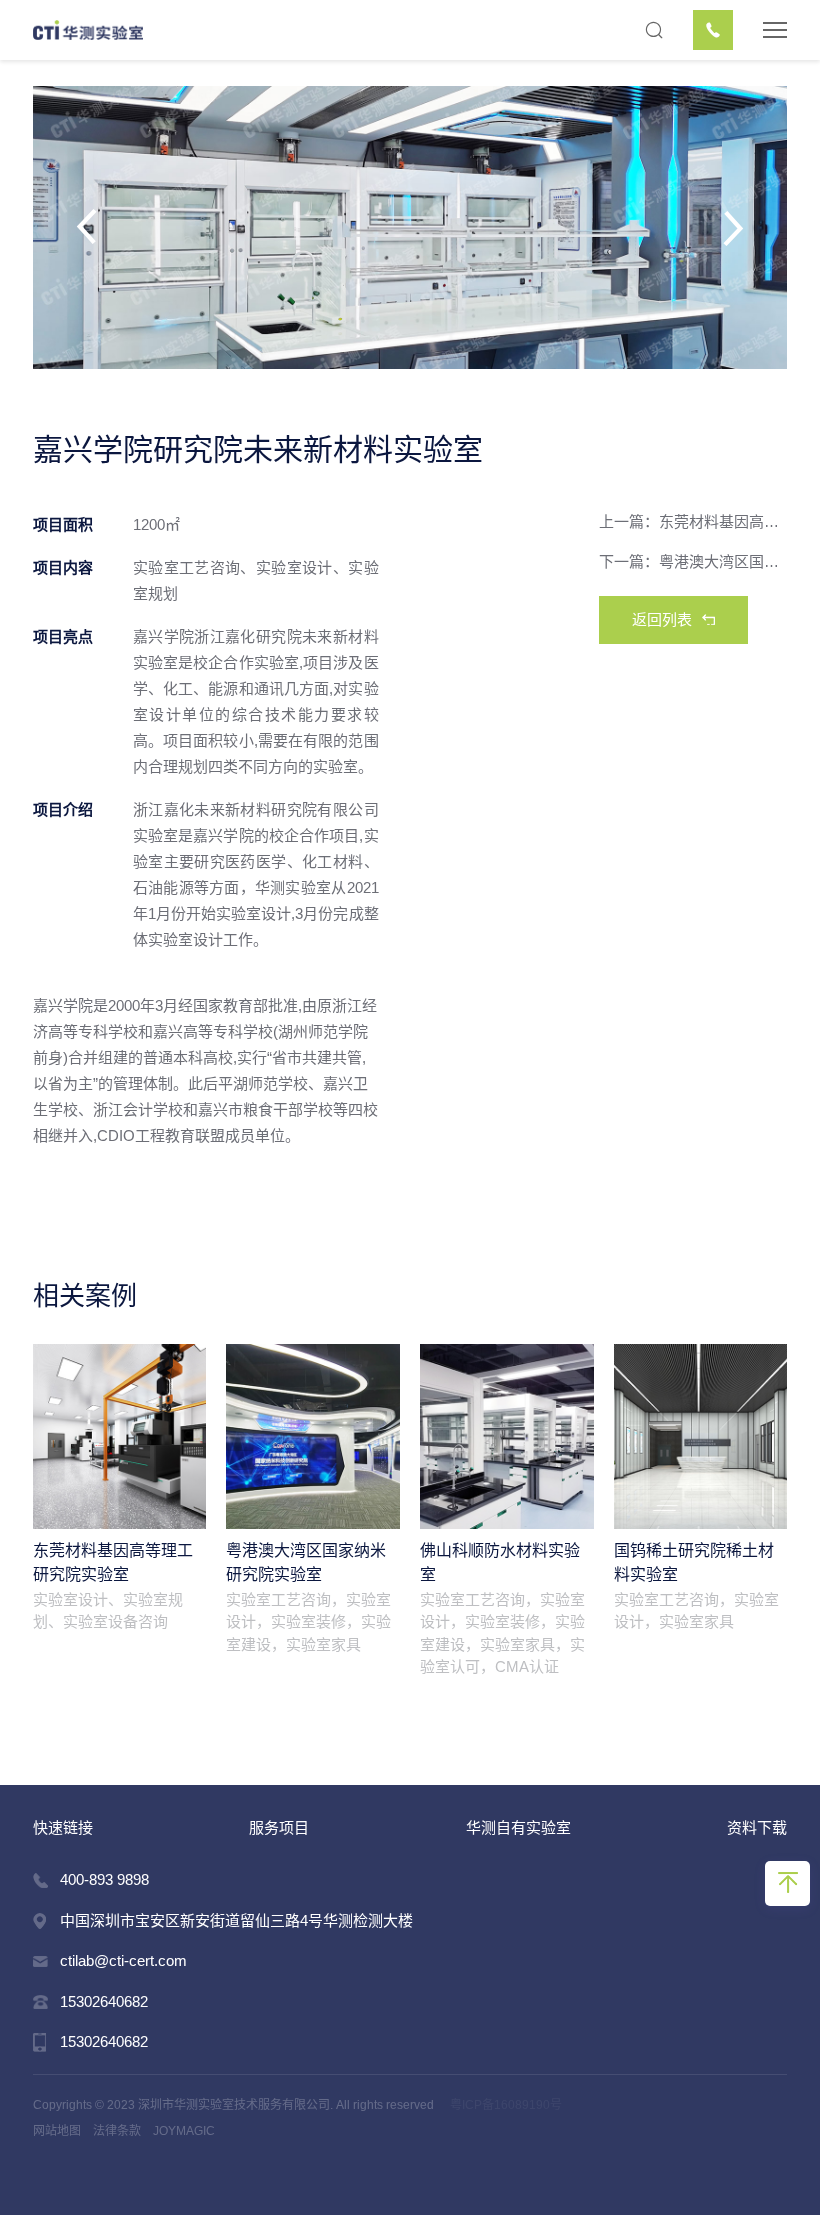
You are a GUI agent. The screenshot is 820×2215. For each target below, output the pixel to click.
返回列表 (662, 619)
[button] (143, 227)
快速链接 (63, 1827)
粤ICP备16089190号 (506, 2105)
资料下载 (757, 1827)
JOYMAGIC (184, 2131)
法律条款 (117, 2131)
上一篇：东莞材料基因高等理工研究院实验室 (693, 521)
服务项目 (279, 1827)
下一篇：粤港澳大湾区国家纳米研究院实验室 (693, 561)
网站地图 (57, 2131)
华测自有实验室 (518, 1827)
